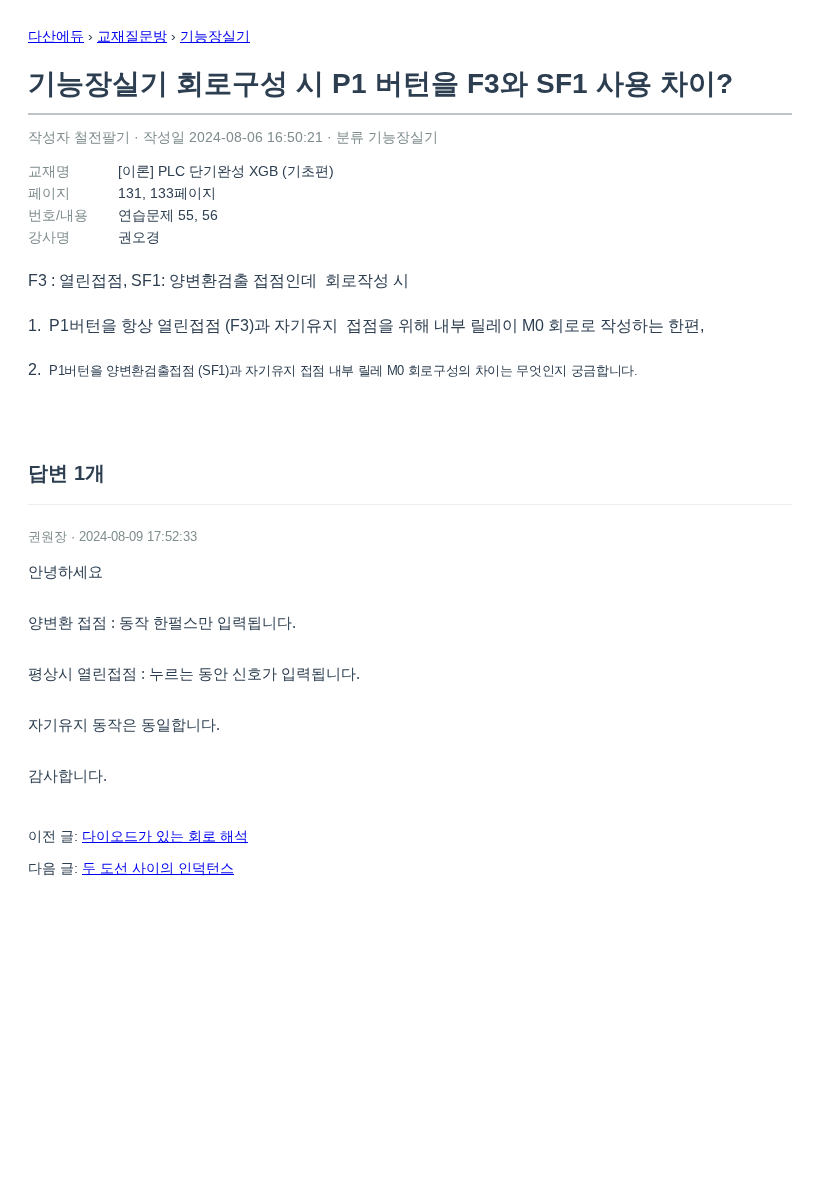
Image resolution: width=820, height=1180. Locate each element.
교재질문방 (132, 36)
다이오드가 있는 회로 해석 (165, 836)
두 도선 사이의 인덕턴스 (158, 868)
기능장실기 (215, 36)
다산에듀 (56, 36)
